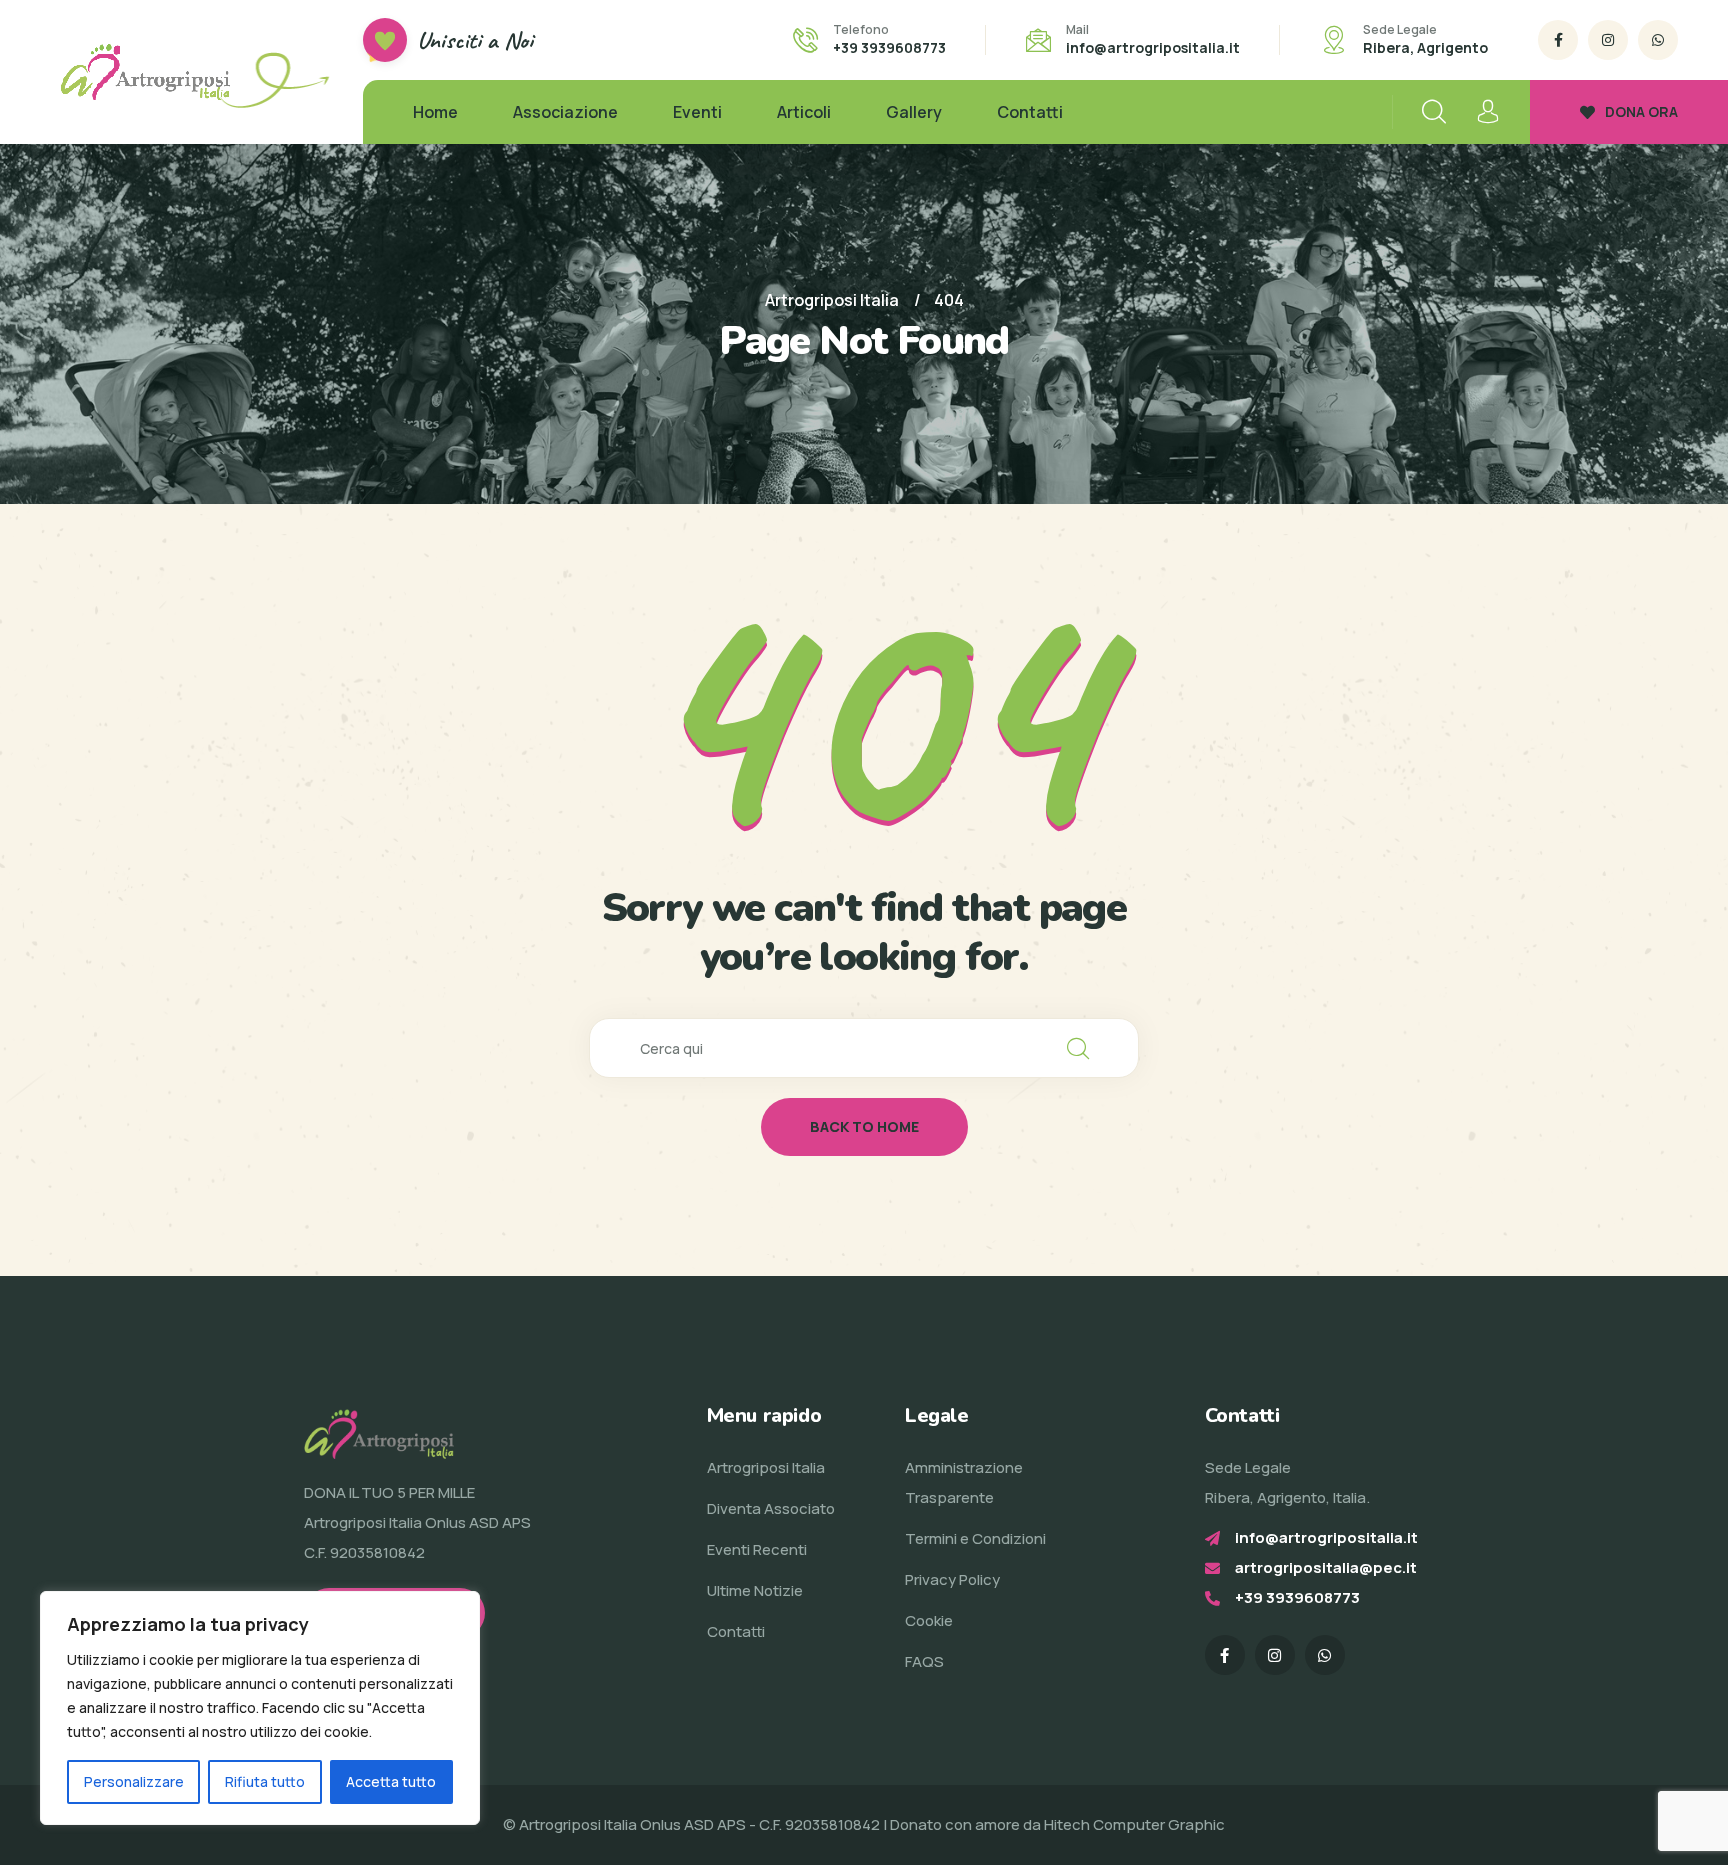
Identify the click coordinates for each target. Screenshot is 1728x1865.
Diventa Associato (771, 1508)
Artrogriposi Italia (766, 1467)
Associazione (565, 112)
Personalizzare (134, 1781)
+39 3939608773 (889, 47)
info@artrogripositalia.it (1153, 47)
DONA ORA (1641, 111)
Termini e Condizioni (975, 1538)
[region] (260, 1708)
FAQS (924, 1661)
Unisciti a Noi (475, 40)
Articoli (804, 112)
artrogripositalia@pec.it (1326, 1567)
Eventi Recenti (757, 1549)
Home (435, 112)
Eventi (697, 112)
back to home (864, 1126)
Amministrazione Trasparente (964, 1482)
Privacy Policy (952, 1579)
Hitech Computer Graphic (1134, 1824)
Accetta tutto (391, 1781)
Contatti (1030, 112)
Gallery (914, 112)
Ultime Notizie (755, 1590)
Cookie (929, 1620)
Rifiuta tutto (265, 1781)
